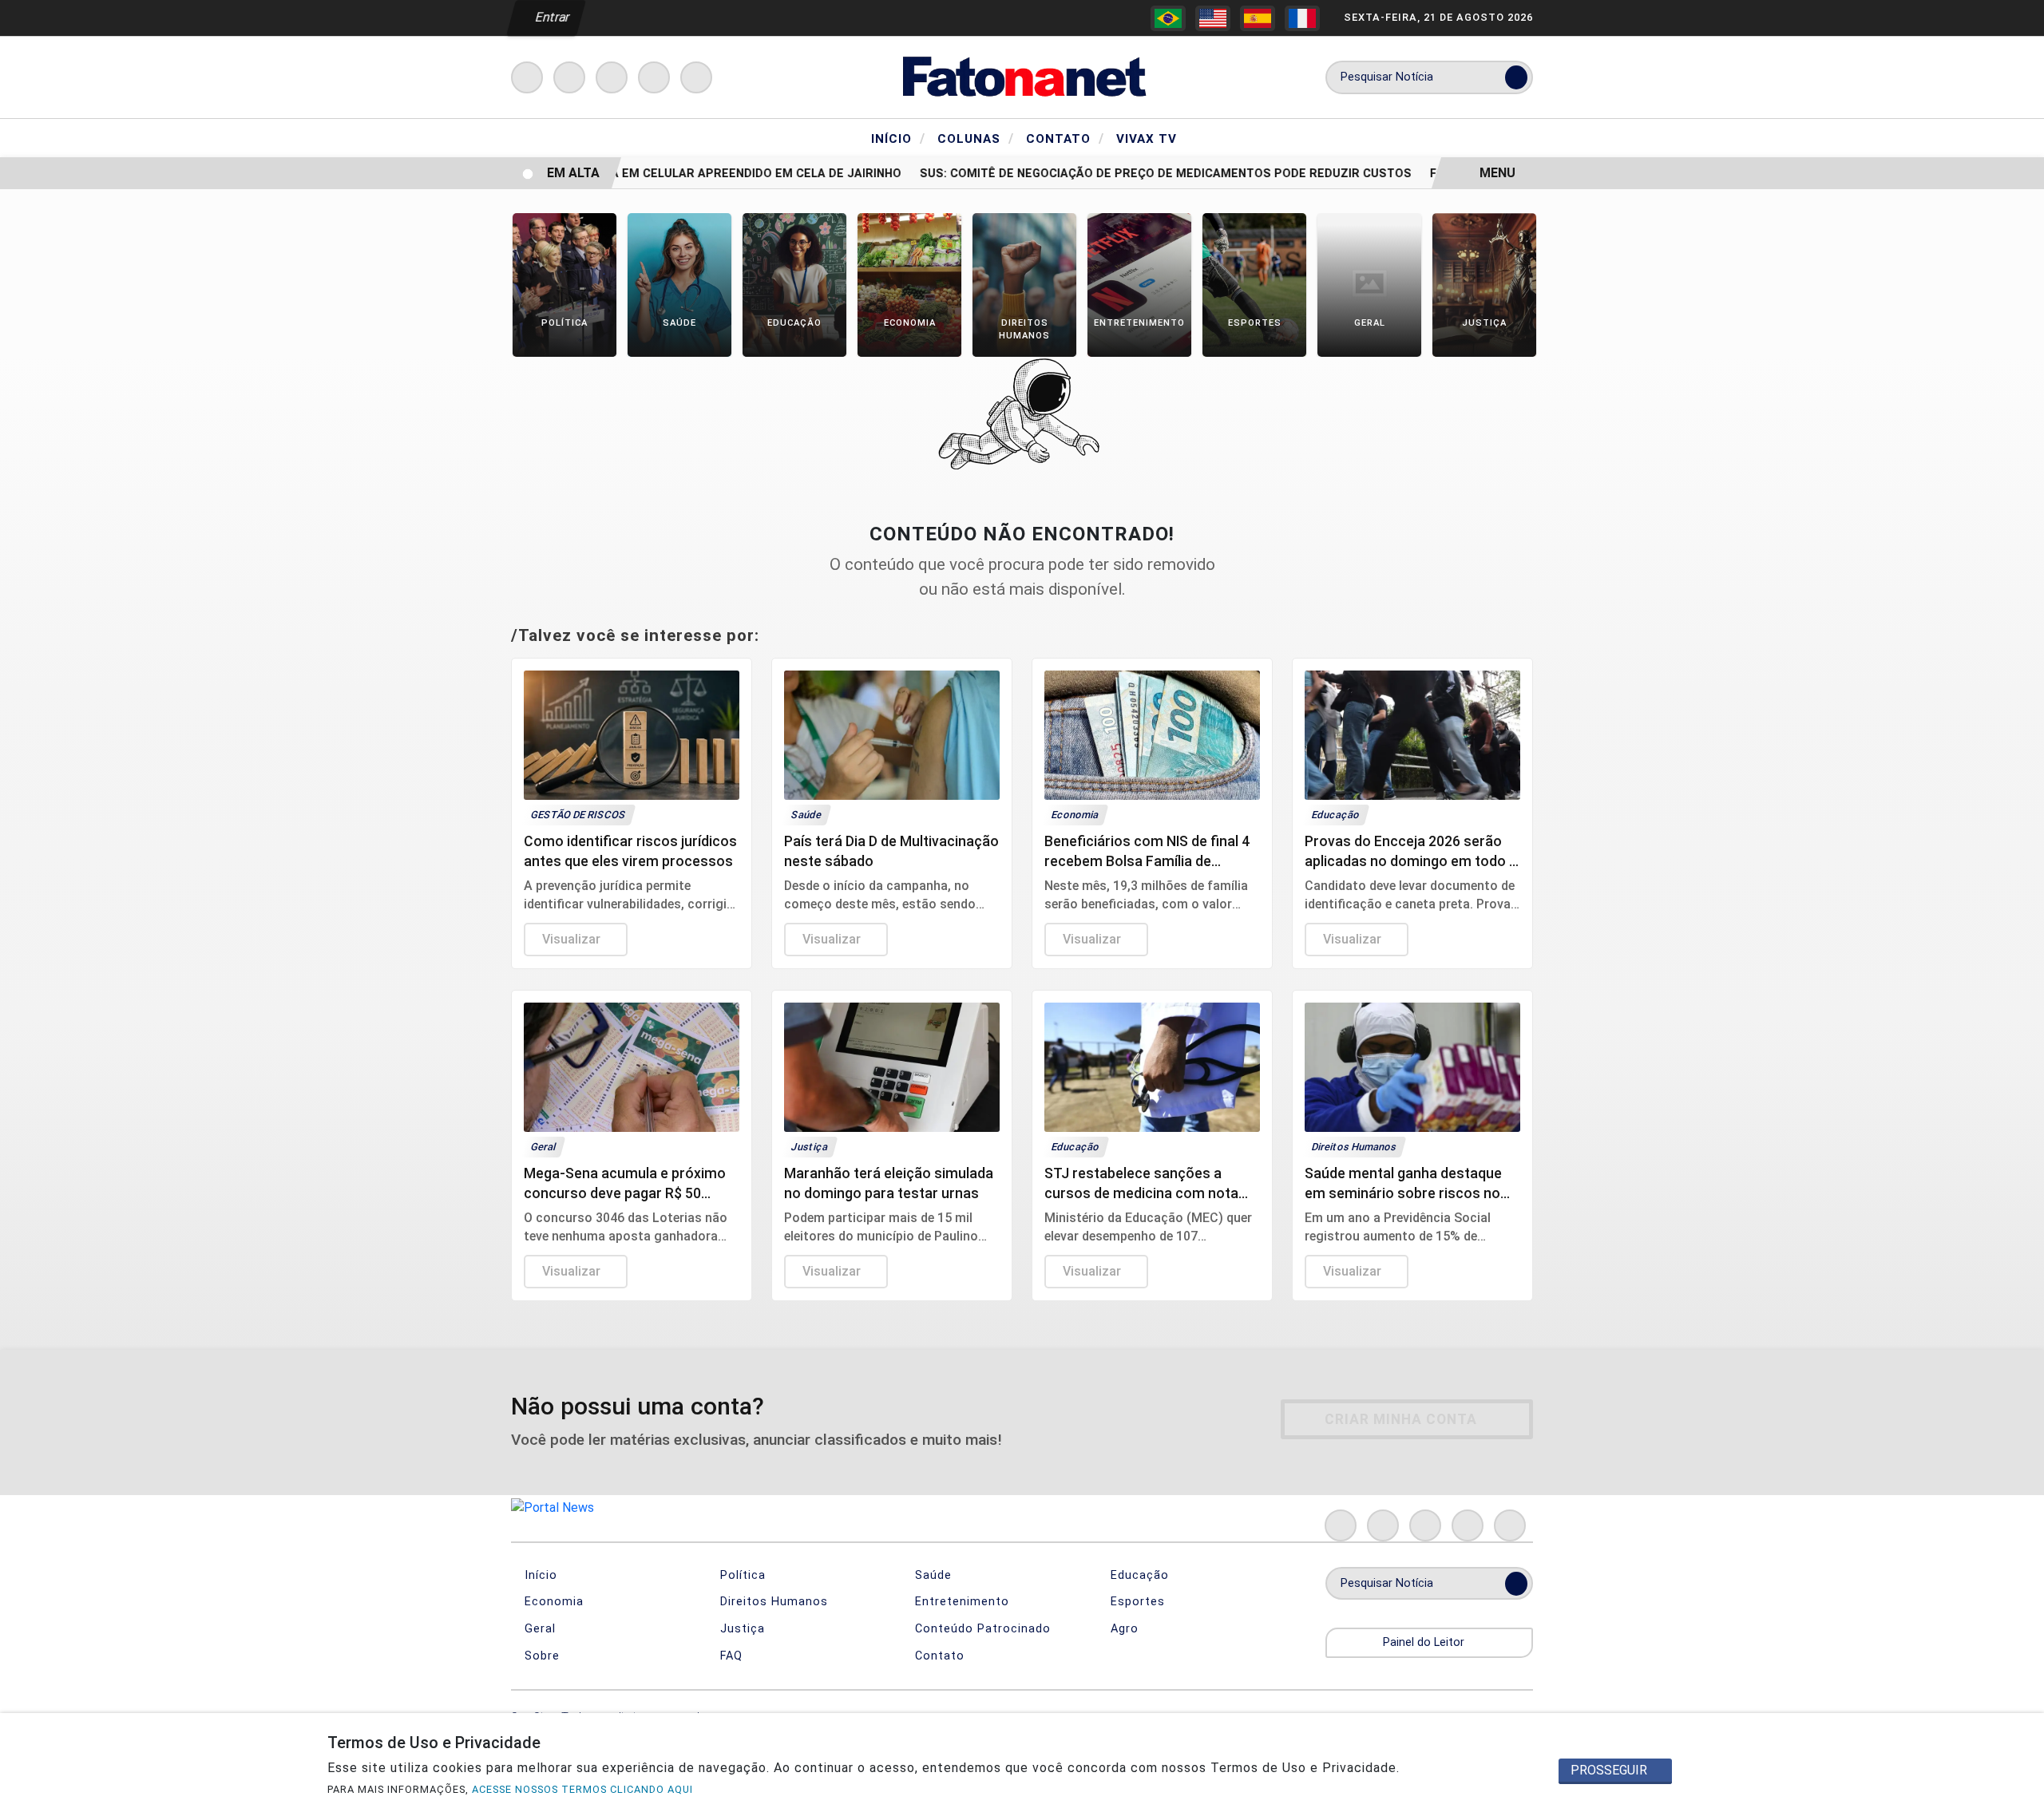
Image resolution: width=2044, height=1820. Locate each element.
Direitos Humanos (772, 1602)
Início (898, 138)
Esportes (1136, 1602)
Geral (538, 1629)
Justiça (741, 1629)
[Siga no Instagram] (569, 77)
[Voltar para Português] (1168, 18)
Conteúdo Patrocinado (981, 1629)
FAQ (729, 1656)
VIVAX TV (1147, 139)
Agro (1123, 1629)
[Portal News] (1022, 76)
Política (741, 1575)
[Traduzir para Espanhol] (1258, 18)
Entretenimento (960, 1602)
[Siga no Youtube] (654, 77)
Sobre (540, 1656)
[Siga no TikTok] (696, 77)
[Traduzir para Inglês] (1213, 18)
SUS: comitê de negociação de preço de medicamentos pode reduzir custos (1140, 174)
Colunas (976, 138)
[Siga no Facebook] (527, 77)
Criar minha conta (1401, 1419)
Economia (552, 1602)
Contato (1065, 138)
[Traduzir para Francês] (1302, 18)
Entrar (551, 17)
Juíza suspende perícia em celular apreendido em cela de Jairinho (660, 174)
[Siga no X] (612, 77)
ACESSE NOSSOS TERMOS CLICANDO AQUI (582, 1789)
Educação (1138, 1575)
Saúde (931, 1575)
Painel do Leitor (1425, 1642)
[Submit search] (1516, 77)
